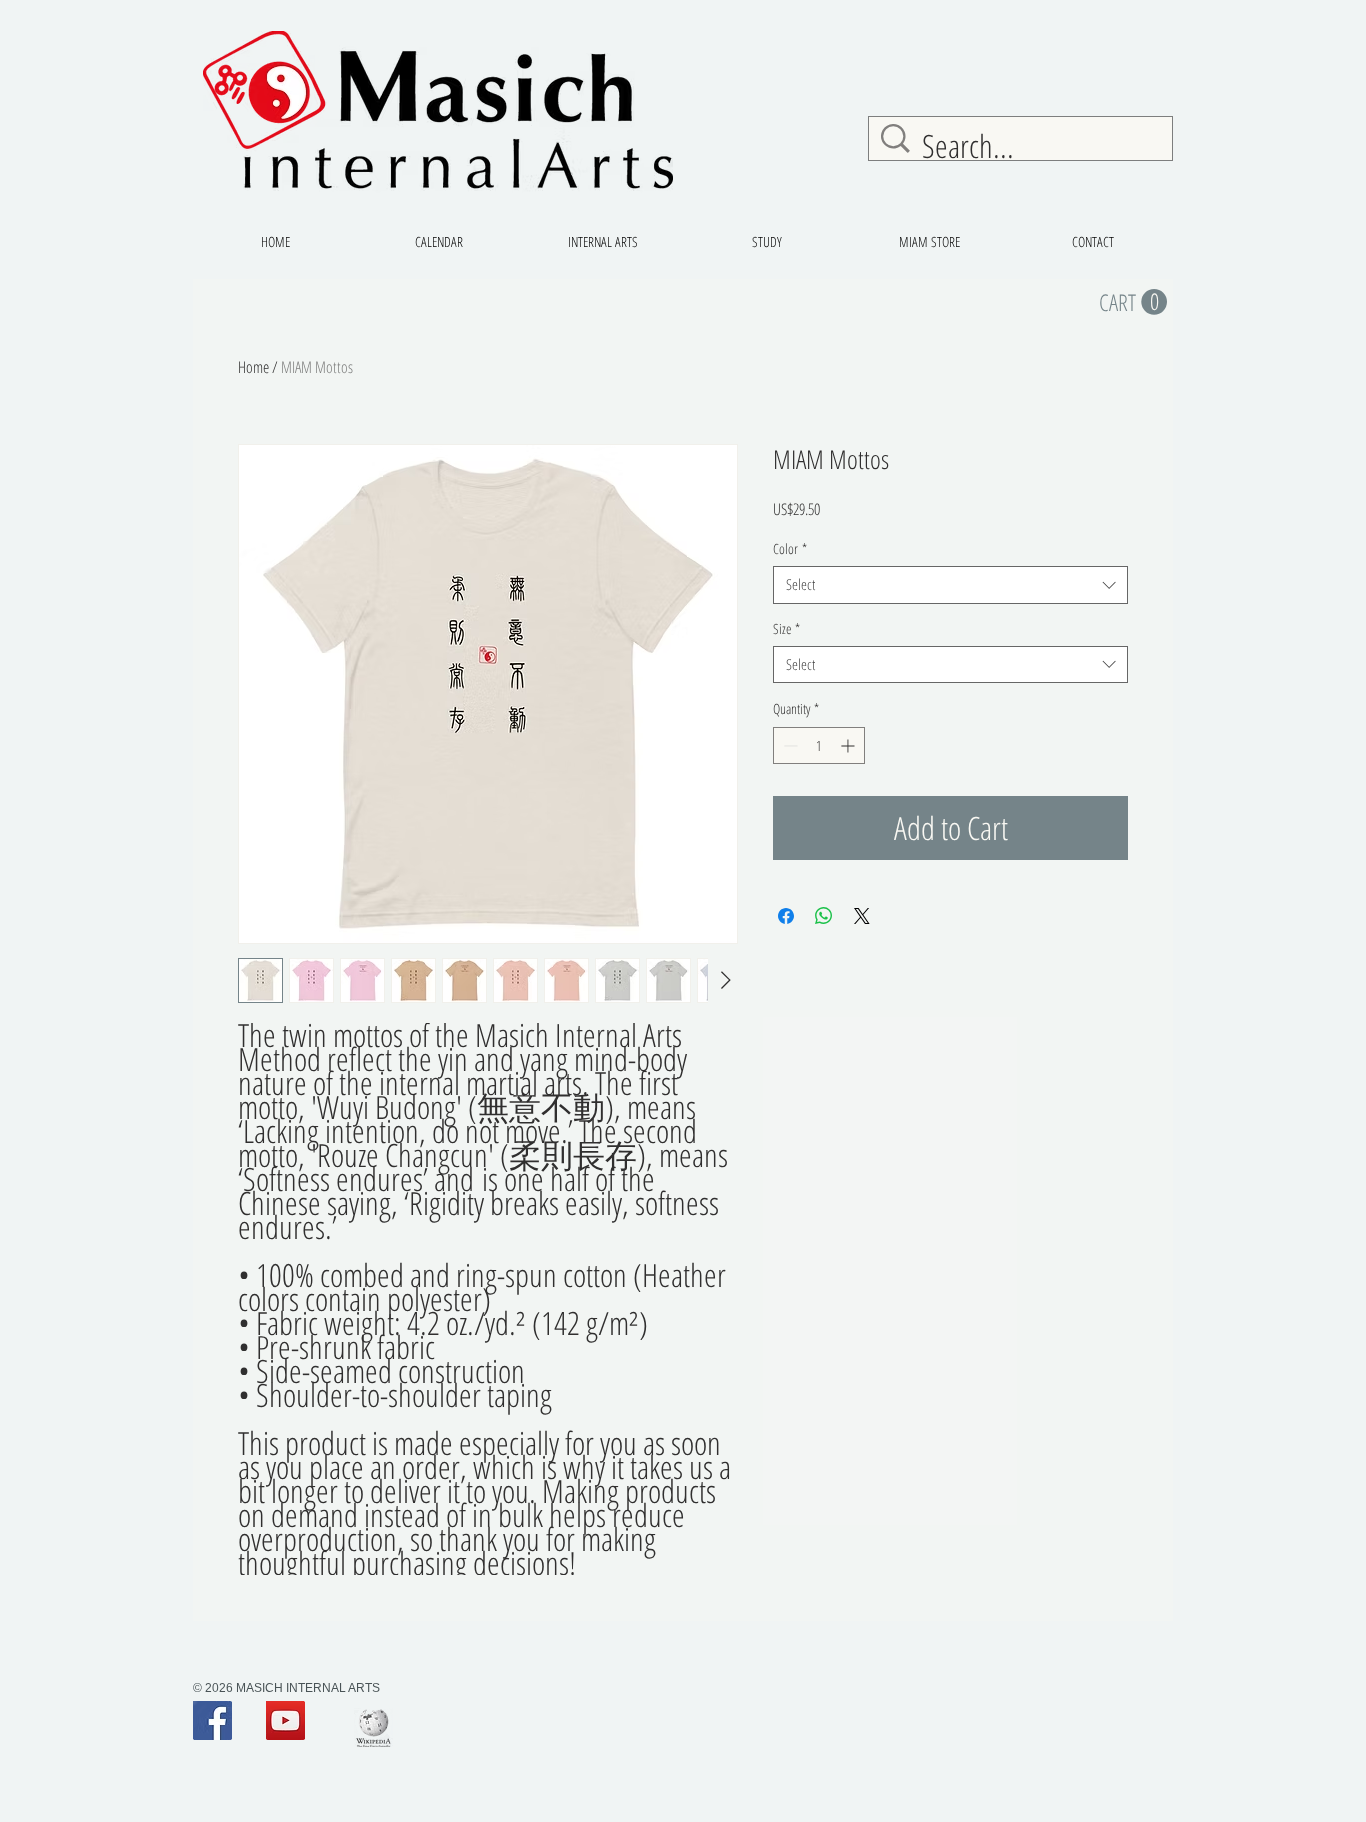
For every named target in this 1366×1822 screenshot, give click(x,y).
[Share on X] (862, 916)
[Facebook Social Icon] (212, 1720)
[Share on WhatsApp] (824, 916)
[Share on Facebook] (786, 916)
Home (253, 367)
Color (790, 549)
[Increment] (849, 745)
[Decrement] (788, 745)
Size (786, 629)
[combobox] (950, 585)
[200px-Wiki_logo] (373, 1727)
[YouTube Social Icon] (285, 1720)
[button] (1133, 302)
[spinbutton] (819, 745)
